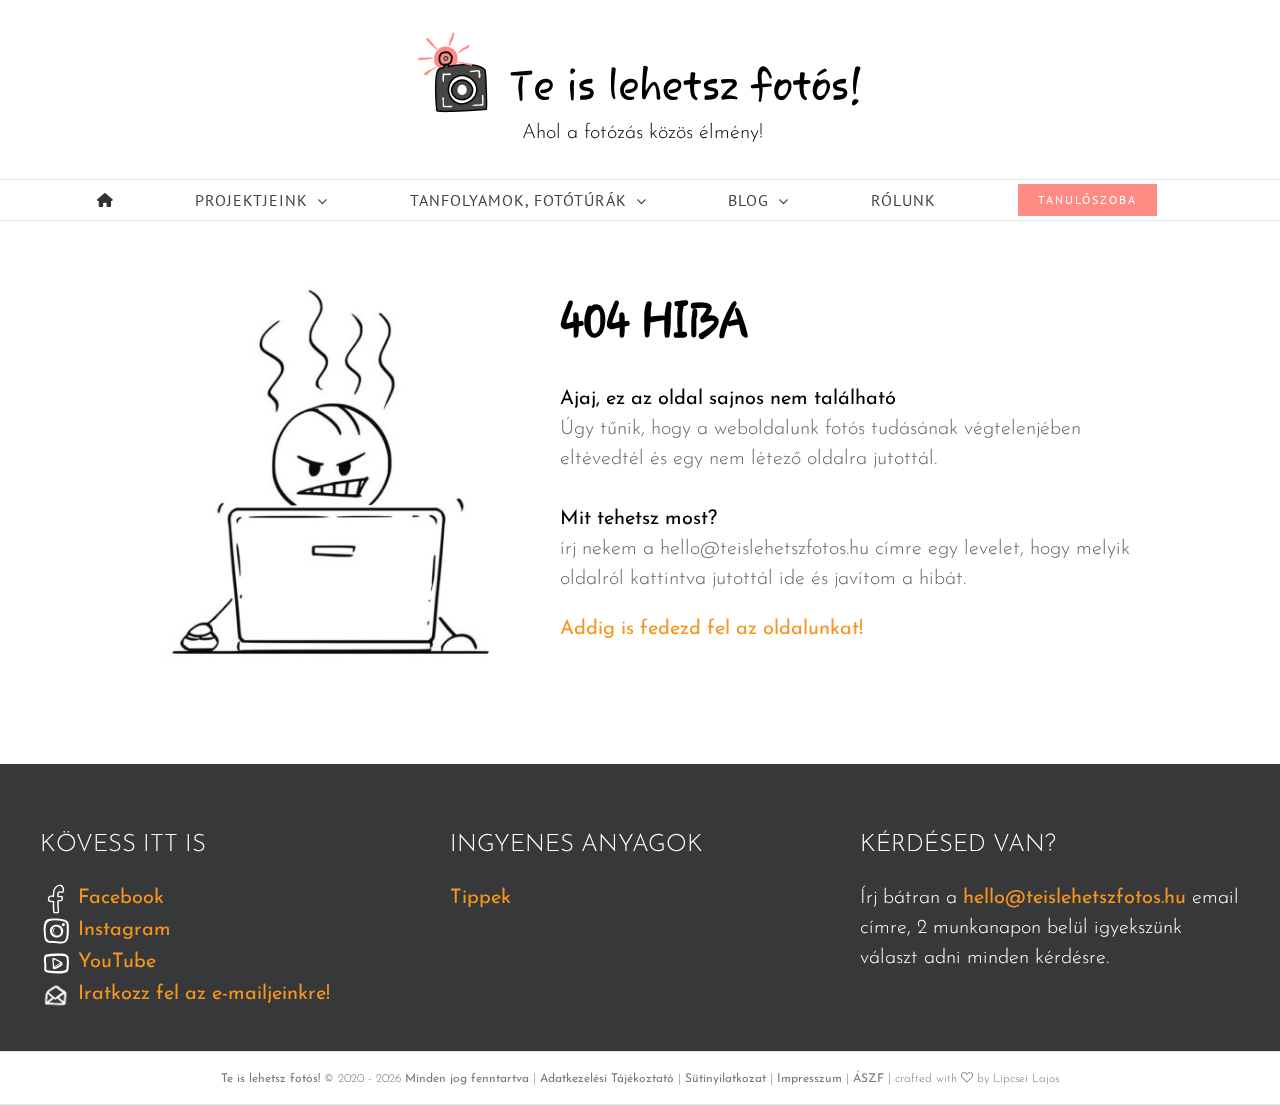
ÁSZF (868, 1079)
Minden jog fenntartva (467, 1079)
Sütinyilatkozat (725, 1079)
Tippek (480, 898)
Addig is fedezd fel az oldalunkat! (711, 629)
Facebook (118, 898)
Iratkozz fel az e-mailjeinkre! (201, 994)
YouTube (114, 962)
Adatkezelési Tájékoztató (607, 1079)
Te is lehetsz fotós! (270, 1079)
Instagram (121, 930)
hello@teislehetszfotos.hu (1074, 898)
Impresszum (809, 1079)
